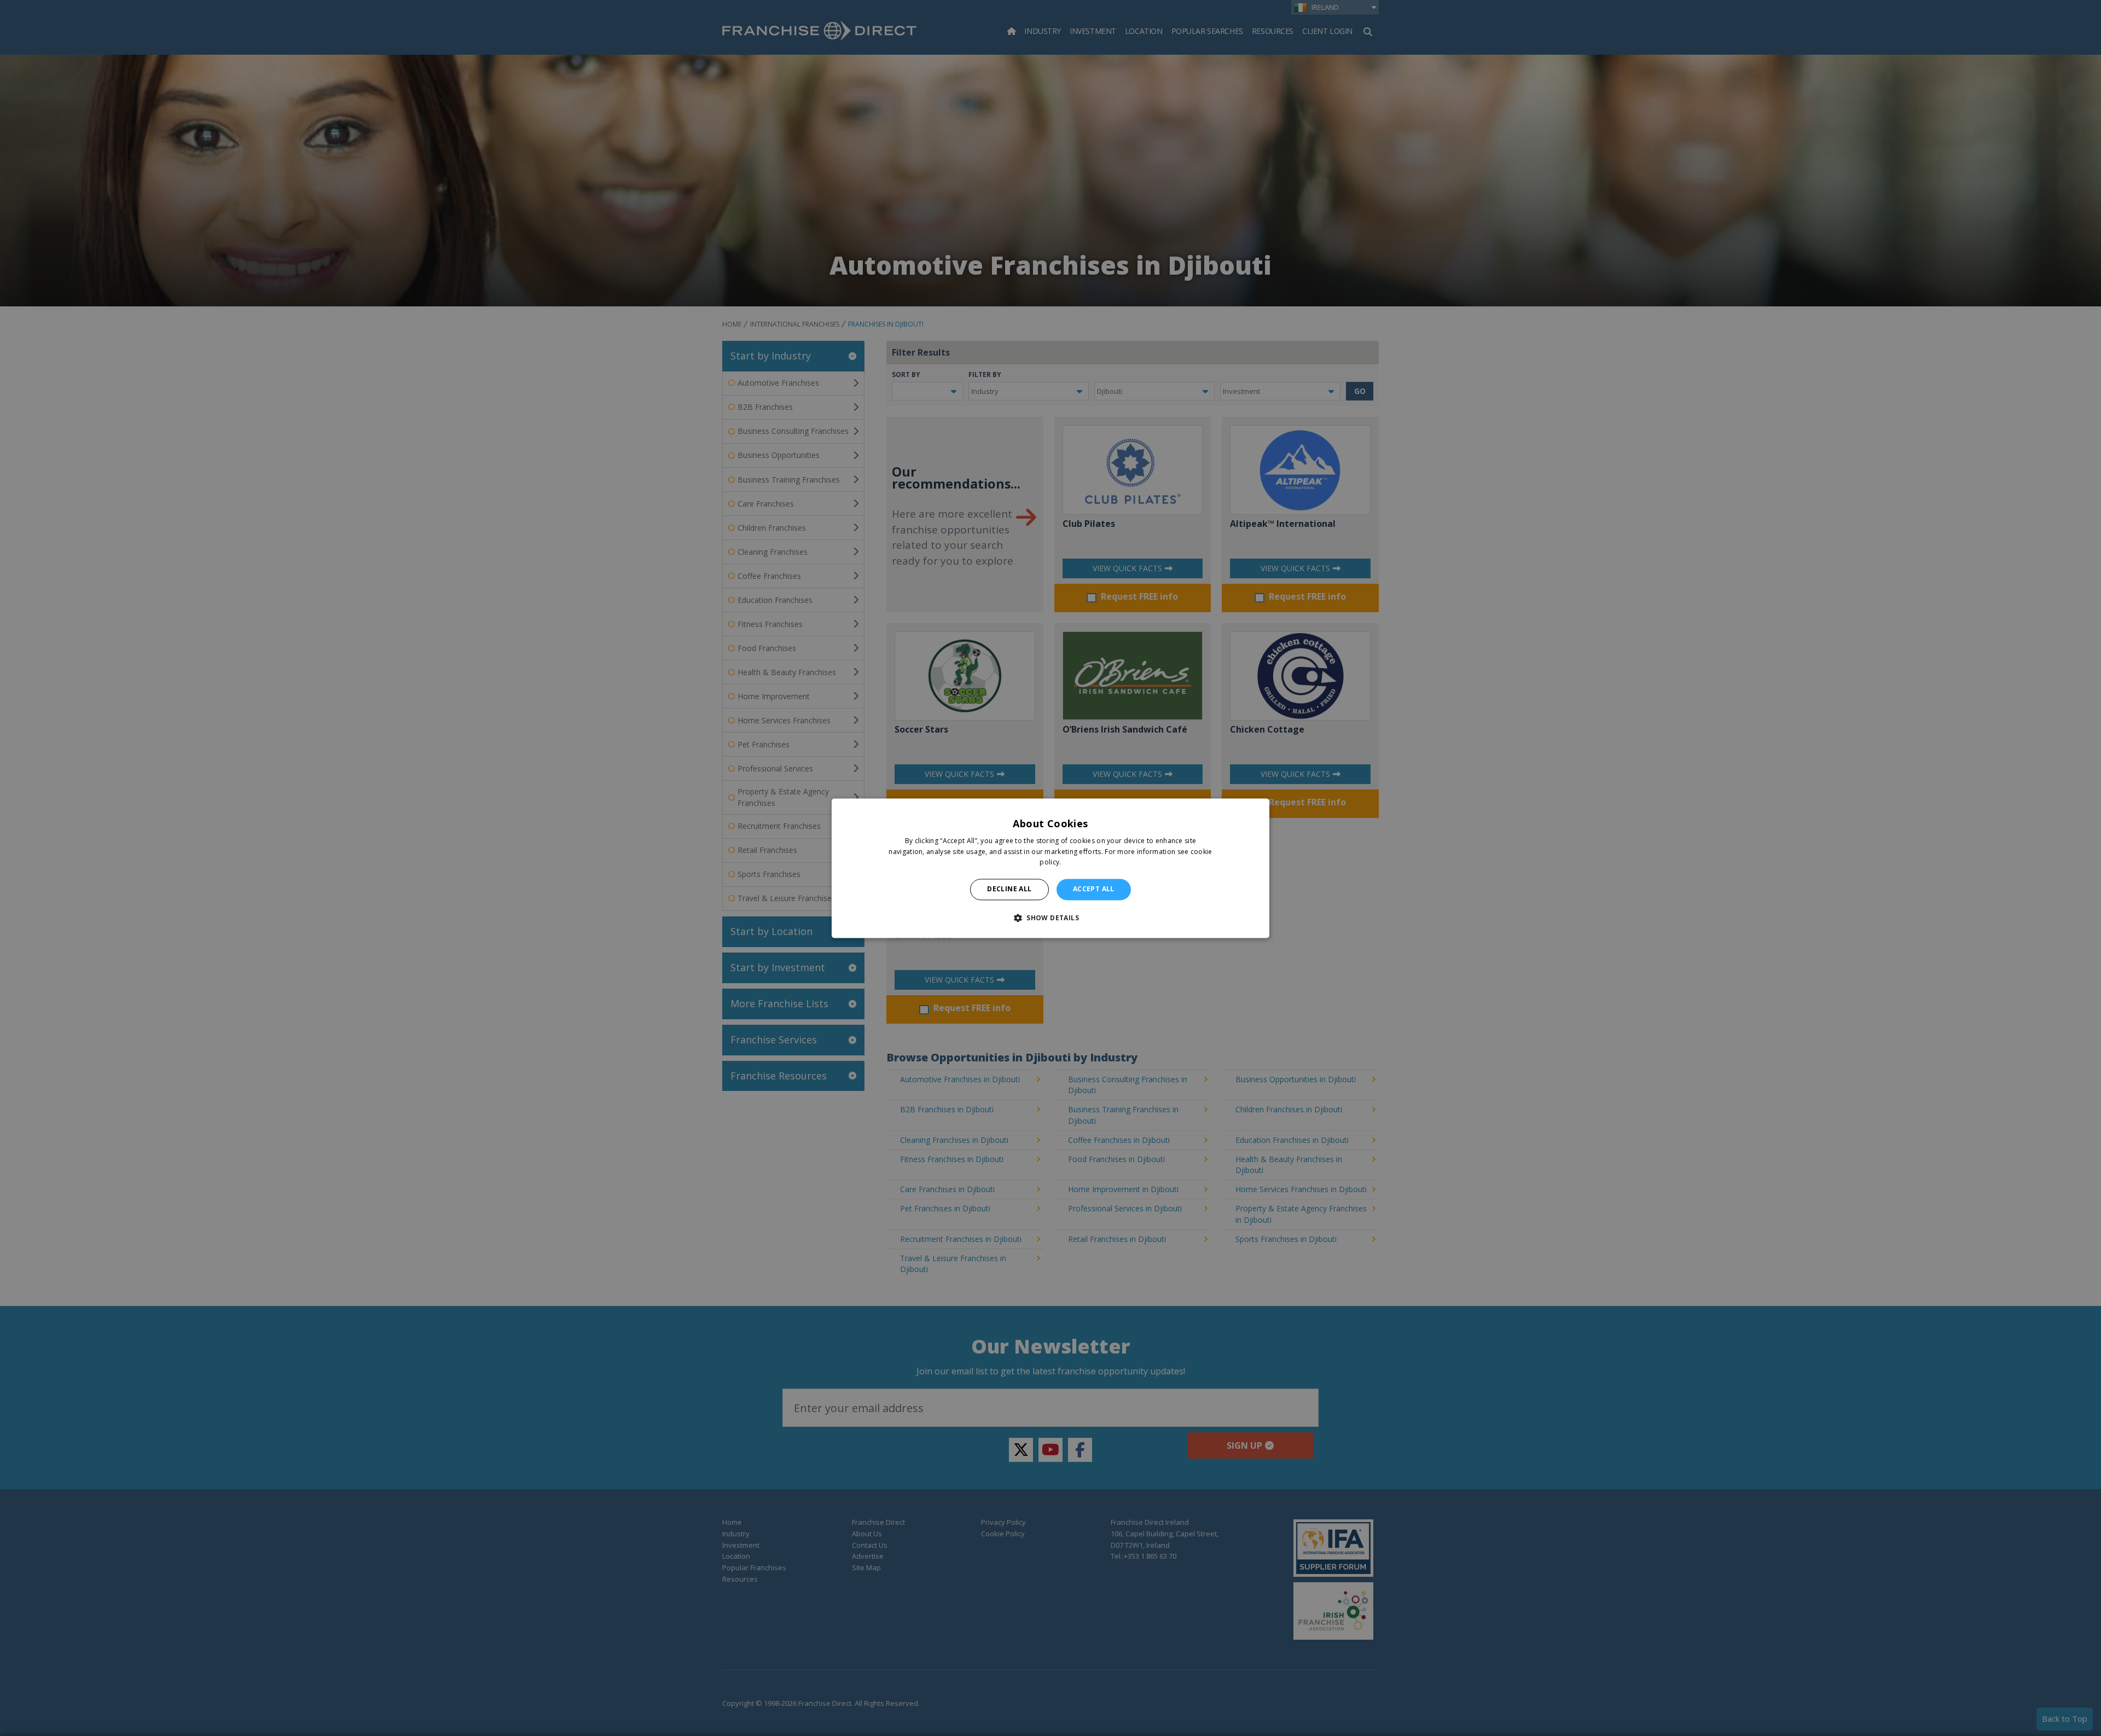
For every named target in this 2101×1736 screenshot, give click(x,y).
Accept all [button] (1094, 889)
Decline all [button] (1009, 889)
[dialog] (1050, 868)
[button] (1050, 918)
